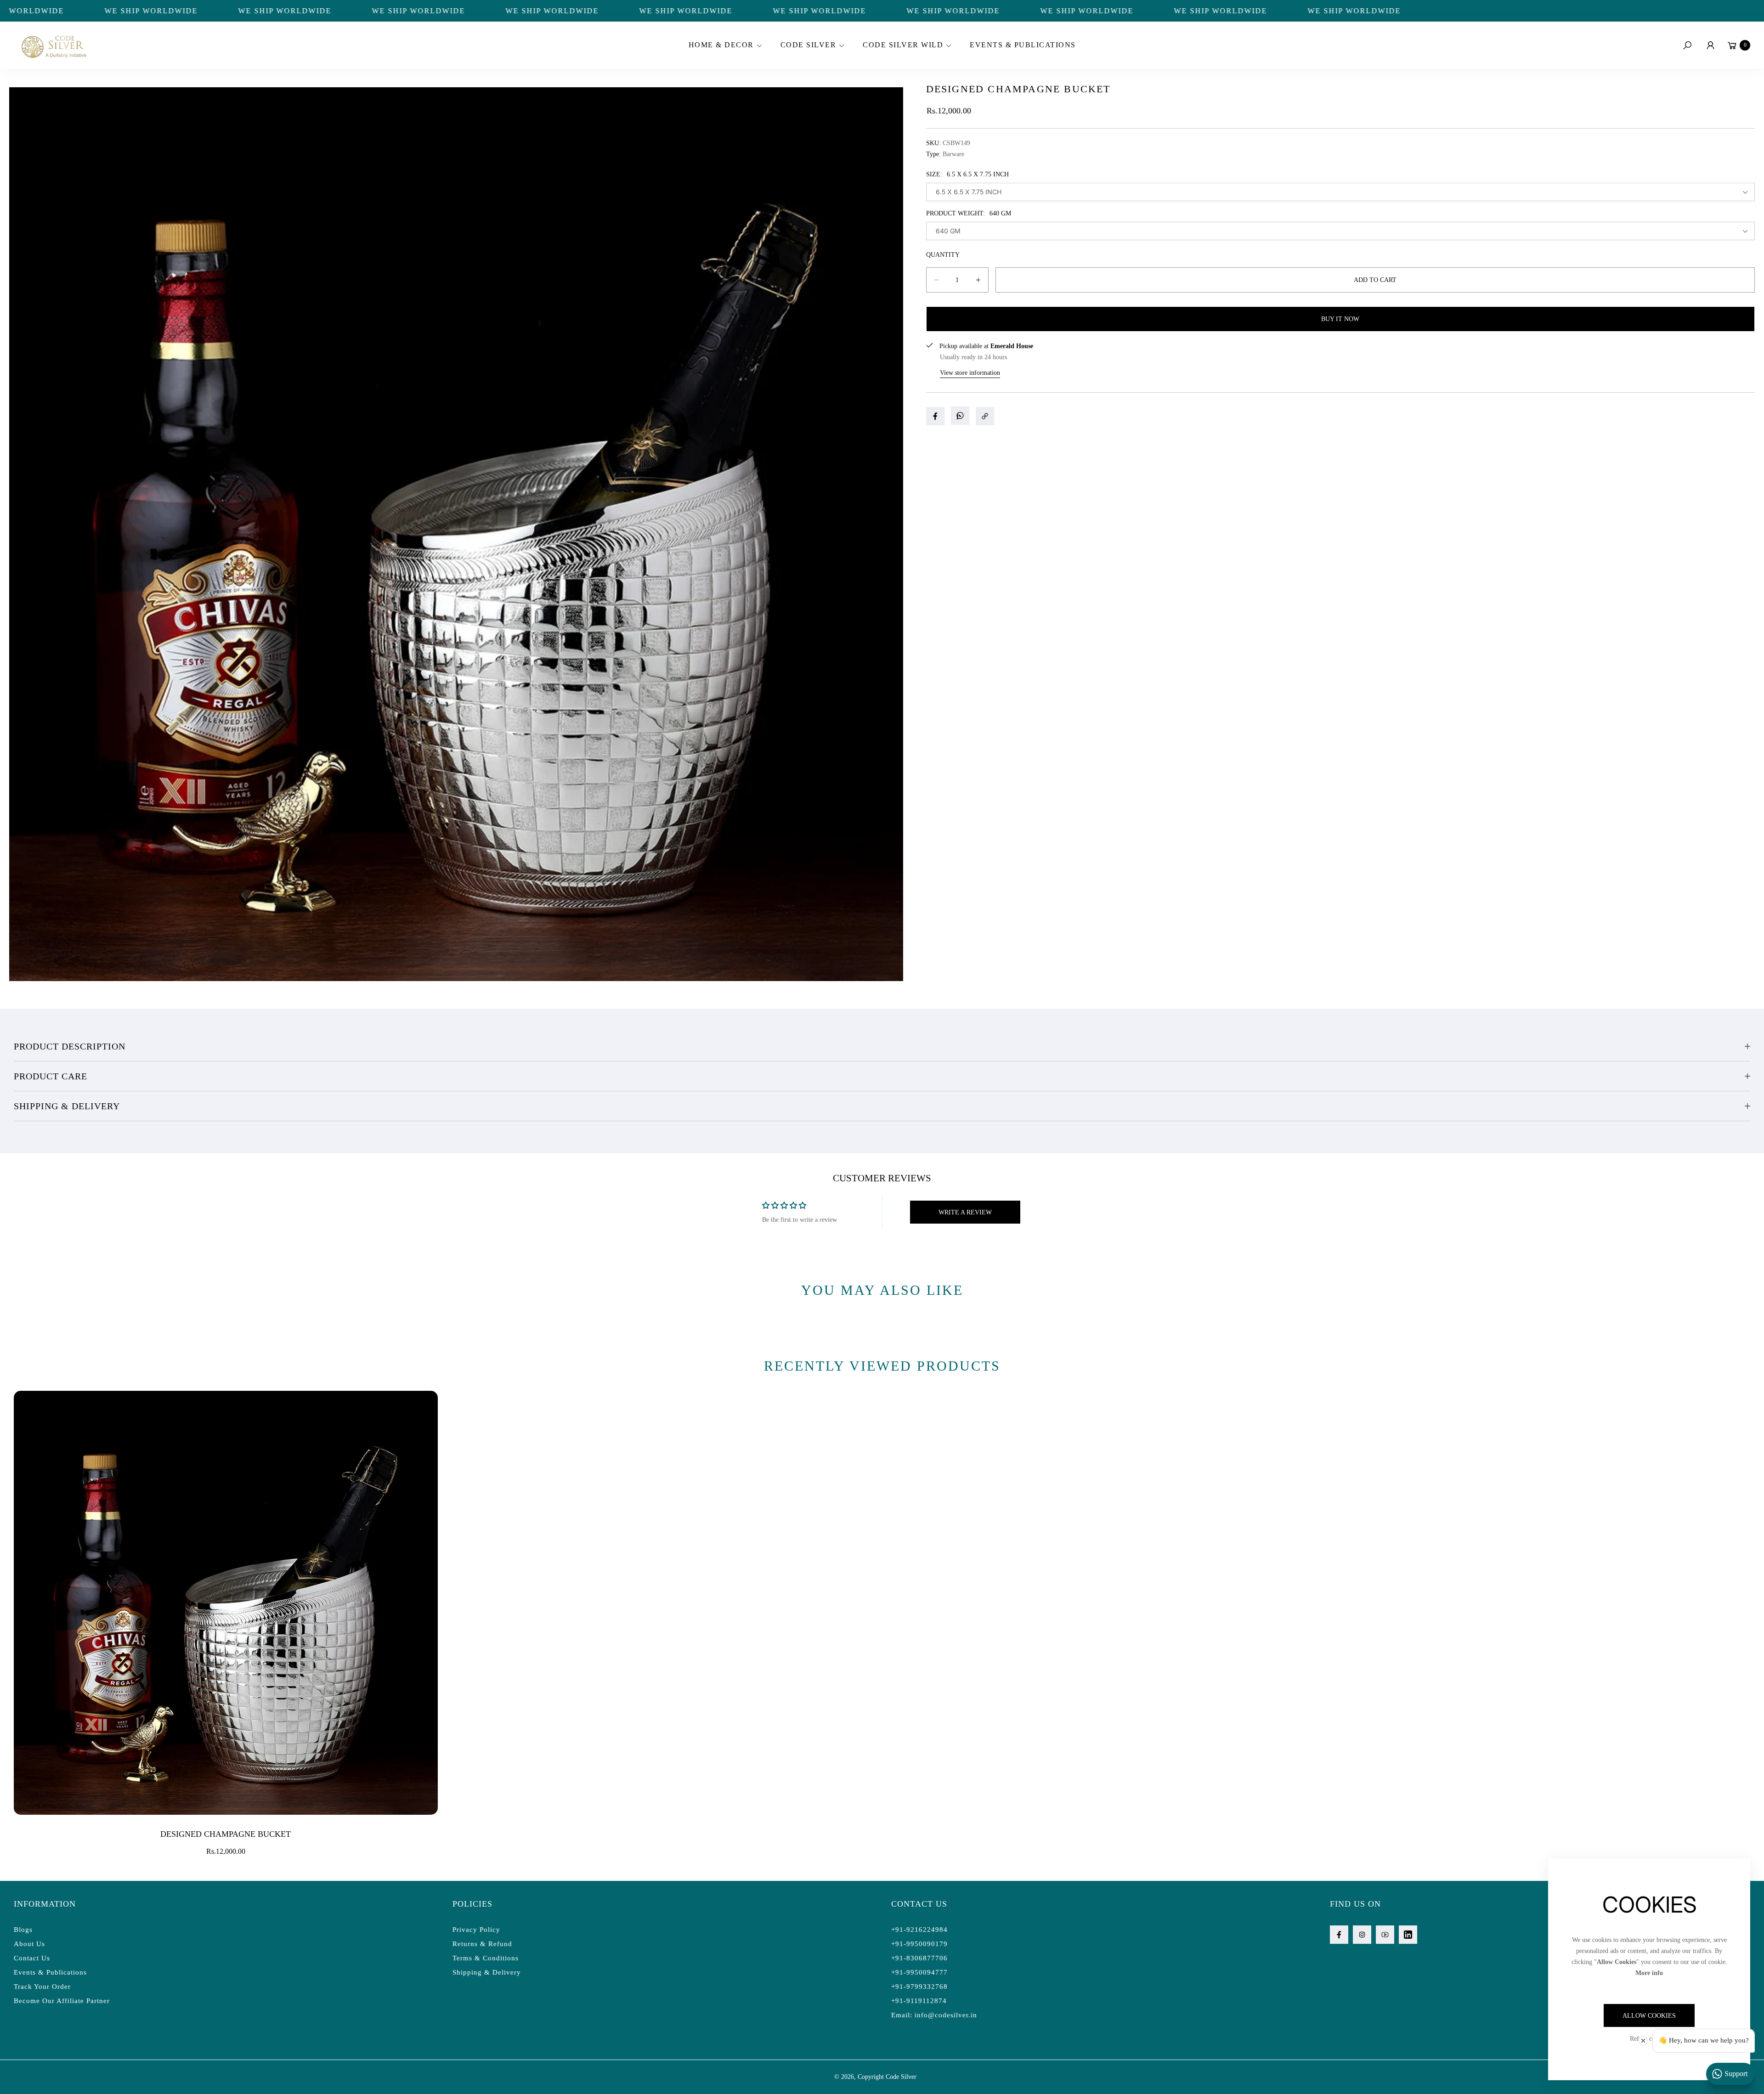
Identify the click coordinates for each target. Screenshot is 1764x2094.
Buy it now (1340, 319)
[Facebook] (1339, 1935)
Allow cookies (1649, 2016)
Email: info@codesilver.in (934, 2015)
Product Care (51, 1076)
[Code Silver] (53, 45)
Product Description (70, 1046)
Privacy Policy (476, 1930)
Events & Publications (50, 1972)
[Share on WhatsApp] (960, 416)
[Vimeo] (1408, 1935)
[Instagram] (1362, 1935)
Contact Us (32, 1958)
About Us (29, 1944)
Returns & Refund (482, 1944)
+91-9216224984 (919, 1930)
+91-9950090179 (919, 1944)
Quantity (943, 255)
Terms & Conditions (486, 1958)
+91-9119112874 (919, 2001)
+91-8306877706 (919, 1958)
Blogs (23, 1930)
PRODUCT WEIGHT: (969, 213)
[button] (724, 45)
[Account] (1710, 45)
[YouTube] (1385, 1935)
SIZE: (967, 174)
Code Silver (901, 2077)
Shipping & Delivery (67, 1106)
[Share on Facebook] (935, 416)
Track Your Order (42, 1987)
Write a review (965, 1212)
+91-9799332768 (919, 1987)
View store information (970, 373)
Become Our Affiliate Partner (62, 2001)
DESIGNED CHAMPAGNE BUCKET (226, 1834)
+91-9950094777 (919, 1972)
